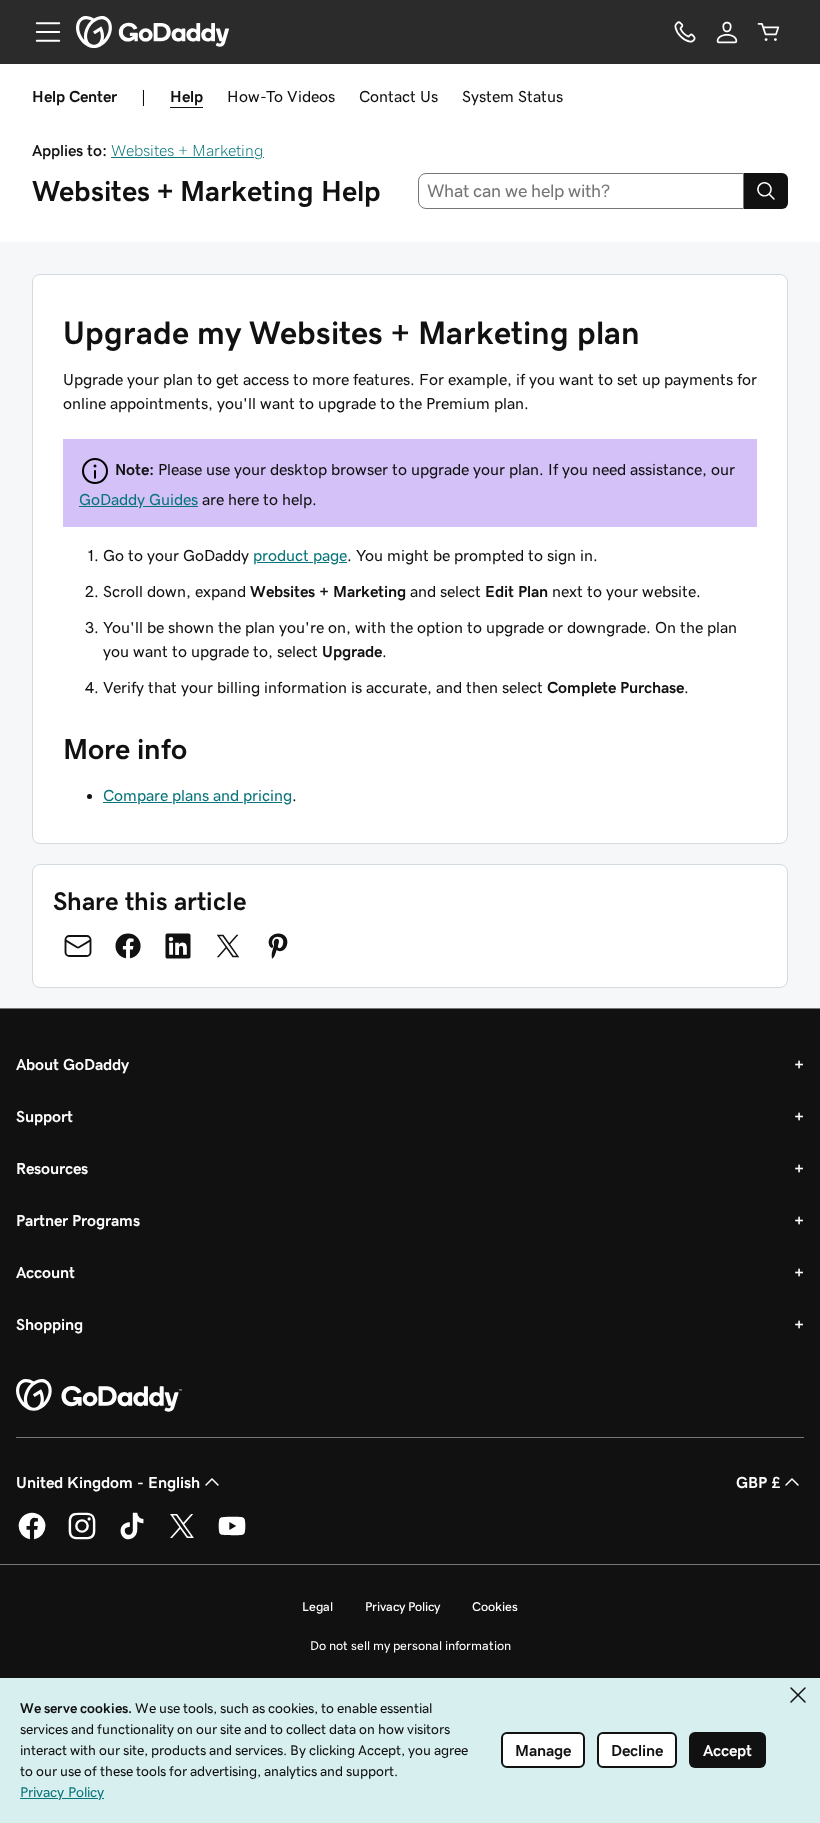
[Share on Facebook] (128, 946)
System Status (512, 96)
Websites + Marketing (187, 150)
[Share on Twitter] (228, 946)
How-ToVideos (281, 96)
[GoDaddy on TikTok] (132, 1536)
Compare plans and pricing (197, 795)
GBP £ (758, 1482)
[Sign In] (727, 32)
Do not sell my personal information (410, 1645)
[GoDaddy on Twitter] (182, 1536)
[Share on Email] (78, 946)
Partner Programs (78, 1220)
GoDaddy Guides (138, 499)
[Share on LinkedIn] (178, 946)
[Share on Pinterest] (278, 946)
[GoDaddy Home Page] (99, 1396)
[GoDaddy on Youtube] (232, 1536)
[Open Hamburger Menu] (40, 32)
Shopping (49, 1324)
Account (45, 1272)
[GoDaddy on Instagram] (82, 1536)
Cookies (495, 1606)
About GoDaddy (72, 1064)
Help (186, 96)
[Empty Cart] (769, 32)
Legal (317, 1606)
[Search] (766, 191)
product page (300, 555)
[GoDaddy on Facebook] (32, 1536)
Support (44, 1116)
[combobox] (581, 191)
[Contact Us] (685, 32)
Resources (52, 1168)
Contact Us (398, 96)
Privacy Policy (402, 1606)
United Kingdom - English (108, 1482)
